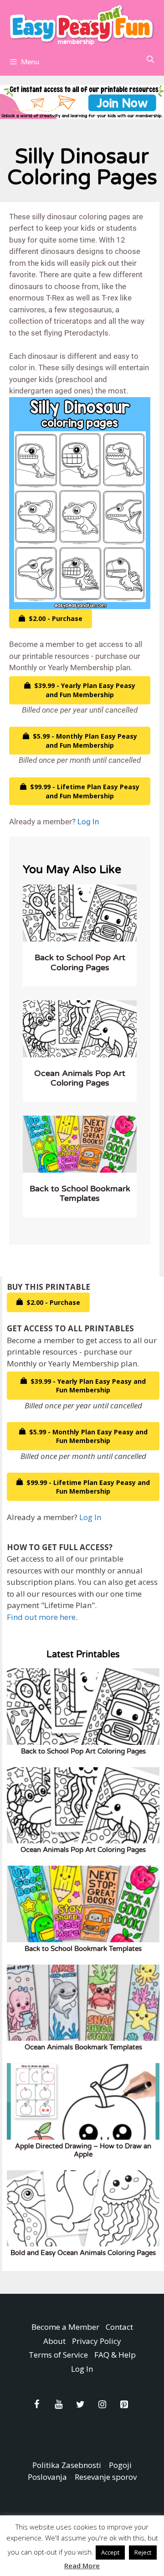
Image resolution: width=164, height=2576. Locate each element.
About (54, 2341)
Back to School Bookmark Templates (80, 1194)
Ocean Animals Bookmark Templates (83, 2047)
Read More (82, 2566)
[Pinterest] (124, 2405)
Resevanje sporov (106, 2477)
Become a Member (65, 2327)
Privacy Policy (97, 2341)
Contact (119, 2327)
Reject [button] (143, 2552)
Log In (88, 822)
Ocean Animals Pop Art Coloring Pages (80, 1078)
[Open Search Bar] (150, 60)
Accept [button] (110, 2552)
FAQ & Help (115, 2355)
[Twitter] (80, 2405)
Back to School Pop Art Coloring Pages (80, 962)
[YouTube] (58, 2405)
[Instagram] (102, 2405)
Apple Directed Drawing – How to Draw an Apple (83, 2150)
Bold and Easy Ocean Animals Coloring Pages (83, 2253)
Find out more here (41, 1617)
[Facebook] (36, 2405)
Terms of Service (58, 2355)
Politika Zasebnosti (67, 2465)
